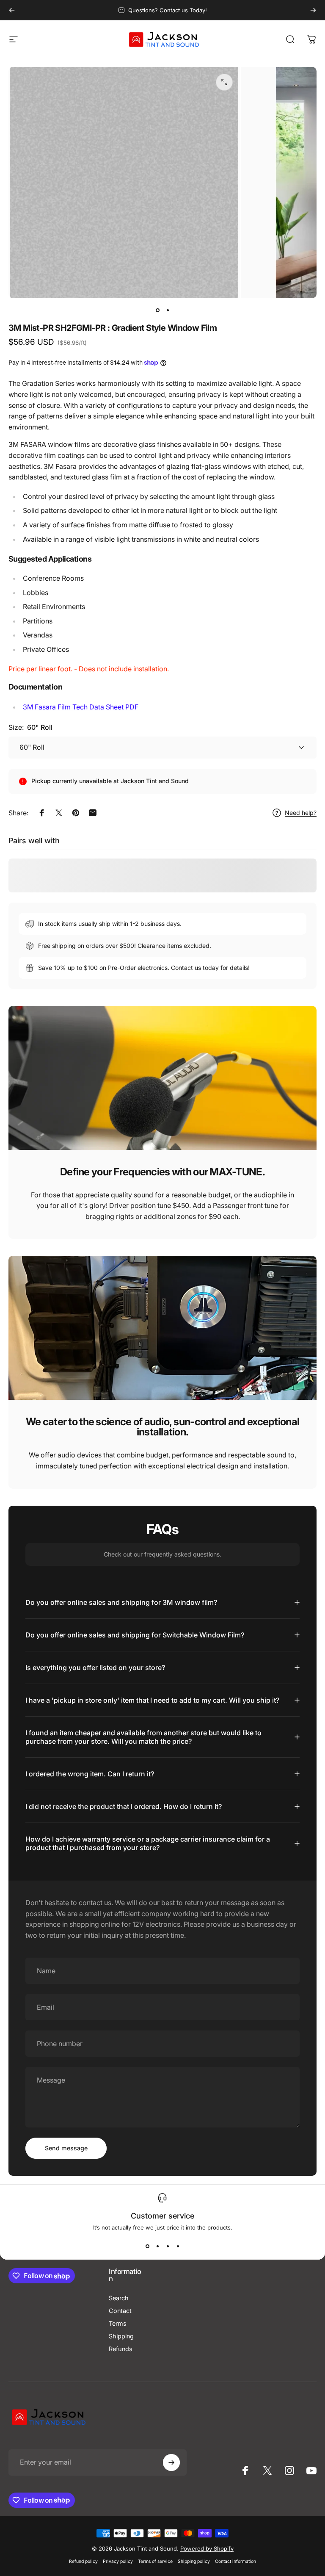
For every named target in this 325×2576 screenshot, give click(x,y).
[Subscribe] (171, 2462)
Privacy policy (118, 2561)
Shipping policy (194, 2561)
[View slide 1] (147, 2246)
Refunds (121, 2349)
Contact (120, 2311)
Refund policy (83, 2561)
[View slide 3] (168, 2246)
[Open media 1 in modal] (224, 82)
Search (119, 2298)
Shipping (121, 2336)
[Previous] (12, 10)
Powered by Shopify (207, 2548)
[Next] (313, 10)
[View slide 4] (178, 2246)
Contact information (235, 2561)
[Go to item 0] (157, 310)
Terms (118, 2323)
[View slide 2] (157, 2246)
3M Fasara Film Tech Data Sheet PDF (81, 707)
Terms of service (155, 2561)
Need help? (301, 813)
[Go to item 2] (168, 310)
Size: (30, 727)
